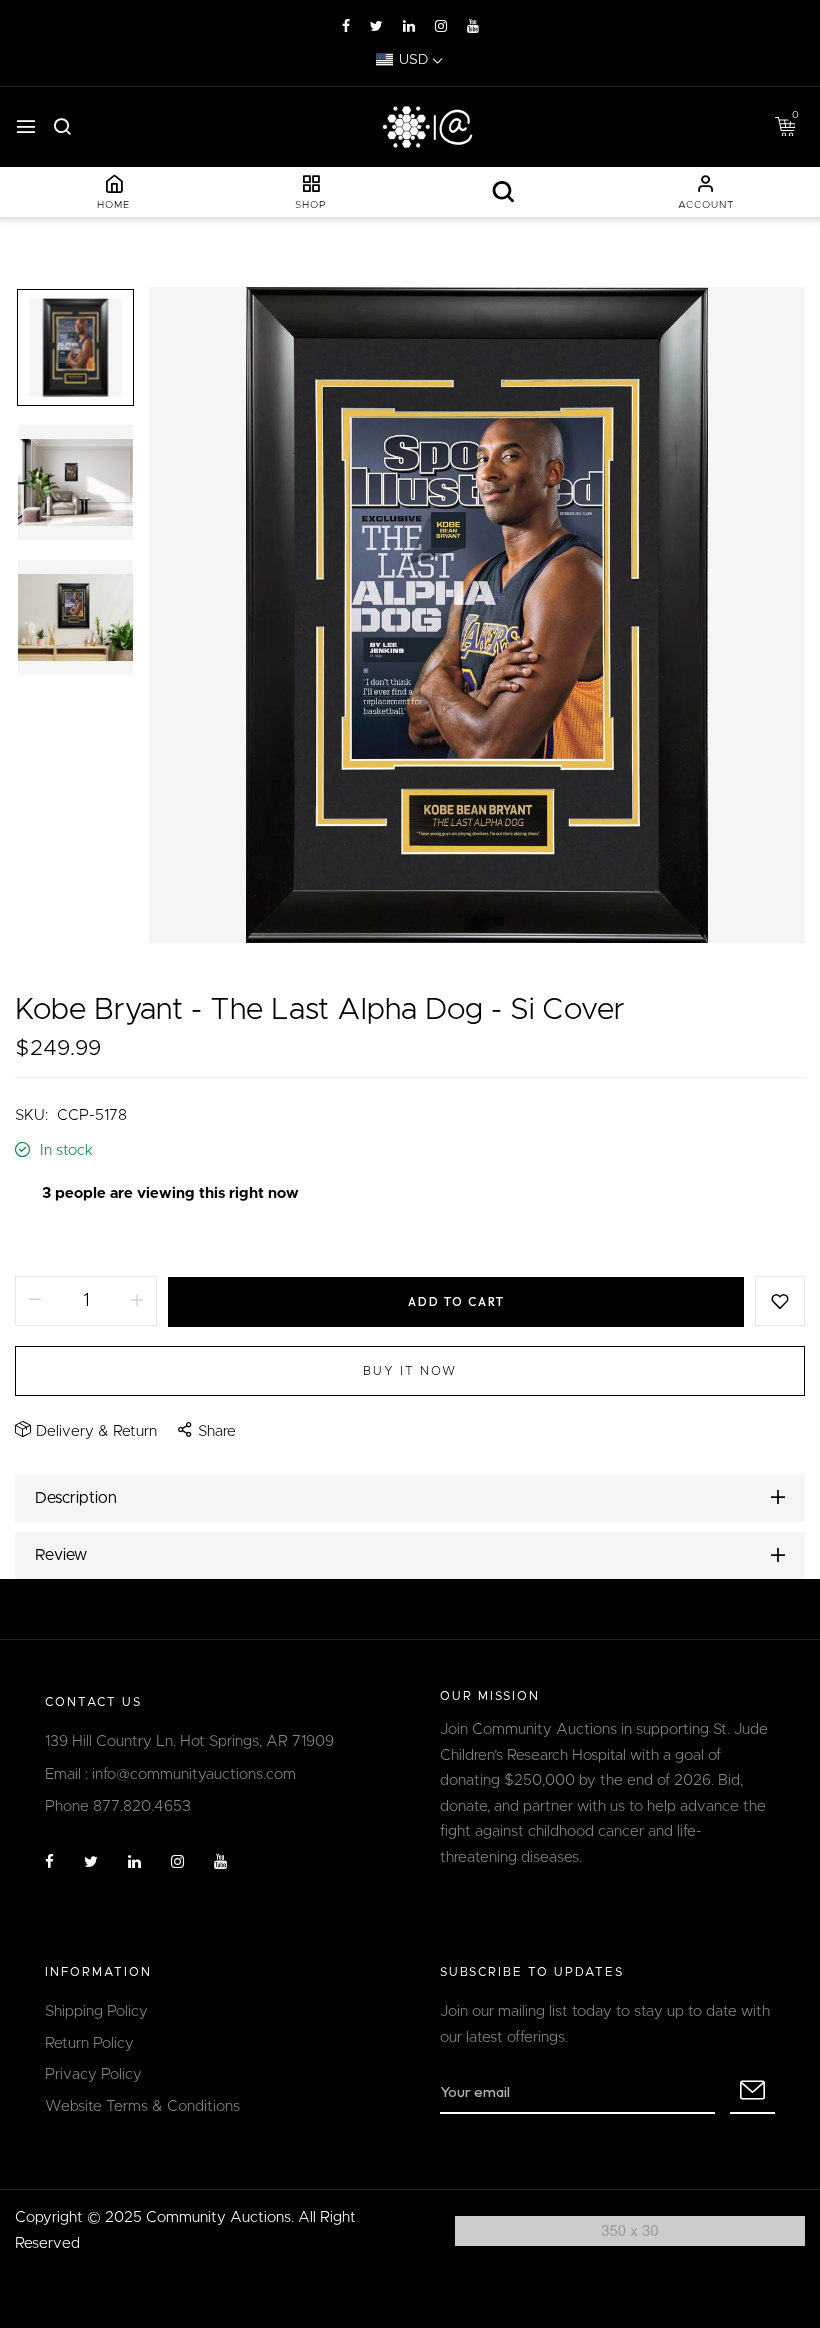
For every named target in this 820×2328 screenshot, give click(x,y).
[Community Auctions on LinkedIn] (409, 27)
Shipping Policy (96, 2011)
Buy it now (410, 1371)
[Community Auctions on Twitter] (376, 27)
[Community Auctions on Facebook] (346, 27)
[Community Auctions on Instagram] (441, 27)
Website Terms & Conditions (142, 2106)
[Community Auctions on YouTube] (473, 27)
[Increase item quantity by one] (137, 1301)
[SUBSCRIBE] (752, 2092)
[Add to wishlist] (780, 1301)
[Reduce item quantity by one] (35, 1301)
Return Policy (89, 2043)
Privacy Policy (93, 2074)
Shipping (44, 1240)
